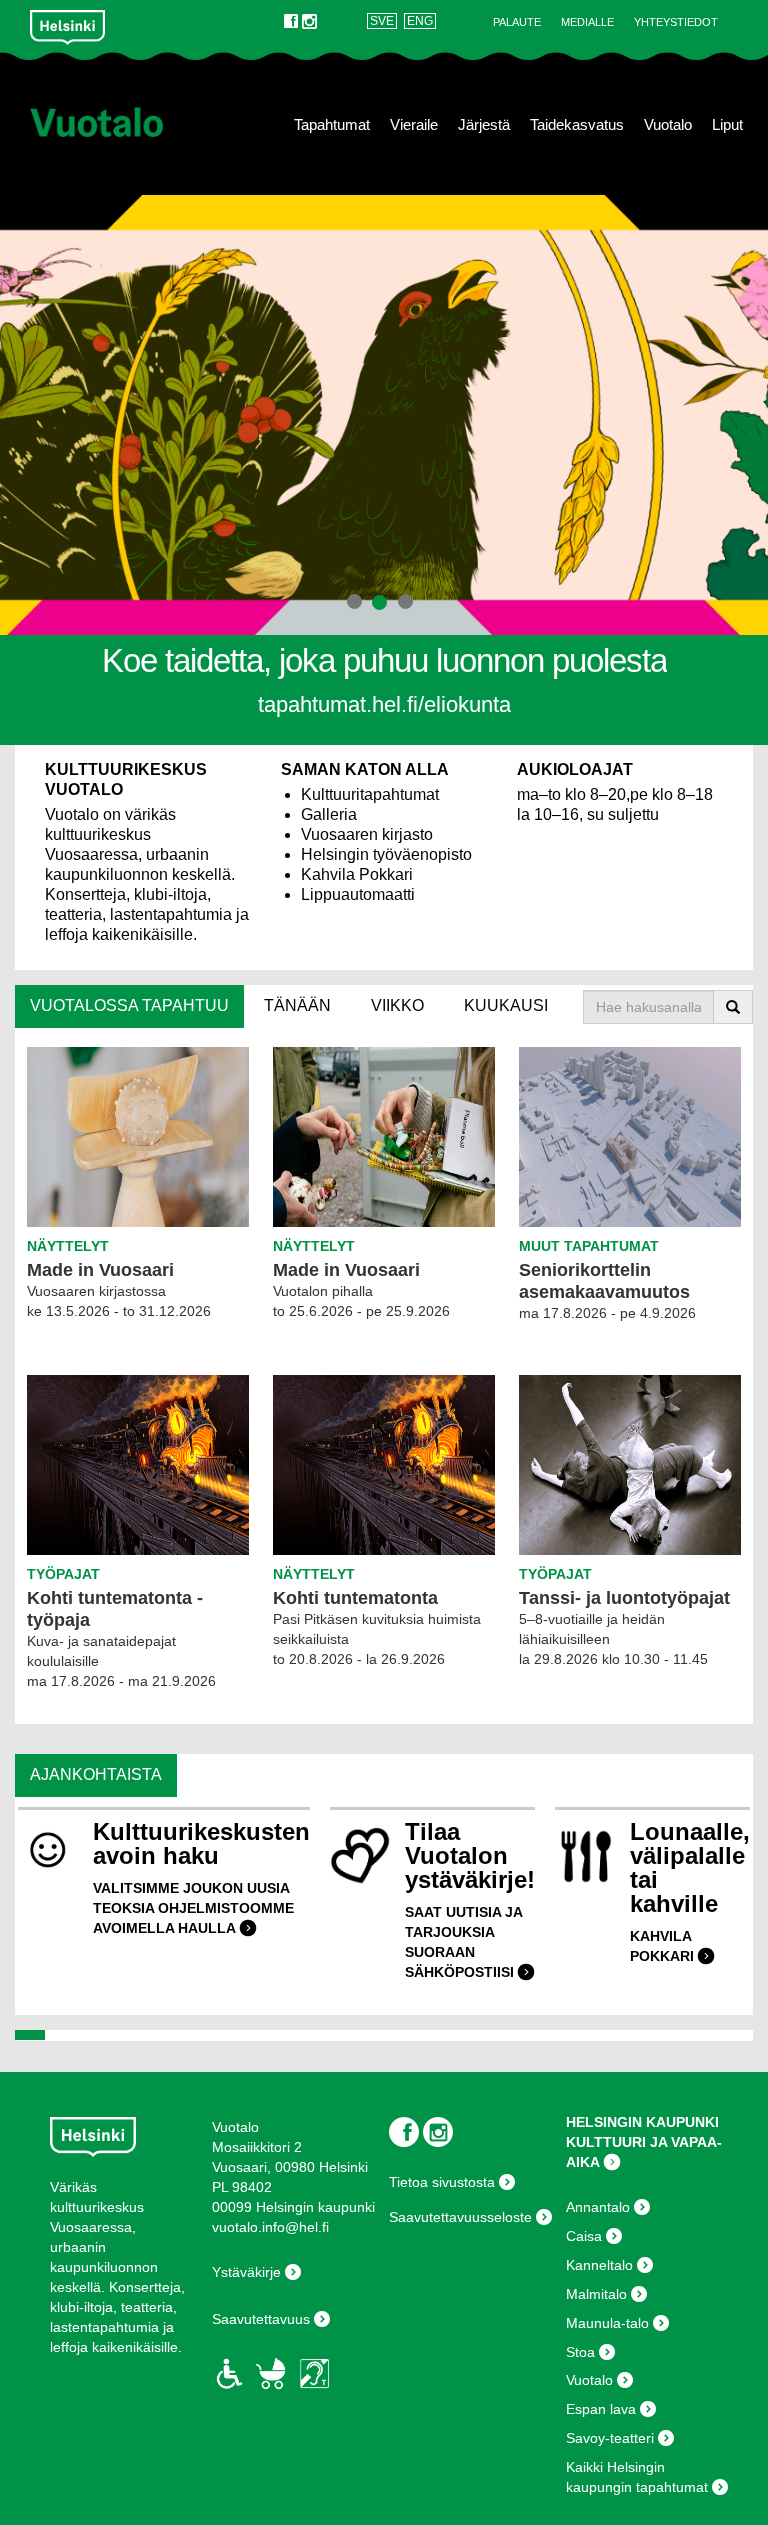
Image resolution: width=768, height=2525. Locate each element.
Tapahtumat (332, 125)
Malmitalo (596, 2294)
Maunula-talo (607, 2323)
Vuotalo (668, 125)
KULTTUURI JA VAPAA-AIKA (644, 2152)
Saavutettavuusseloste (460, 2217)
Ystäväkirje (246, 2272)
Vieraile (414, 125)
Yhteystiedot (676, 22)
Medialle (587, 22)
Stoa (580, 2352)
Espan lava (601, 2409)
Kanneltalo (599, 2265)
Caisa (584, 2236)
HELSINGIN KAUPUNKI (642, 2122)
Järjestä (484, 125)
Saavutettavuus (261, 2319)
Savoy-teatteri (610, 2438)
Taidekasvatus (577, 125)
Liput (727, 125)
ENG (420, 21)
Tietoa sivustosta (442, 2182)
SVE (382, 21)
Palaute (517, 22)
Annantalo (598, 2207)
